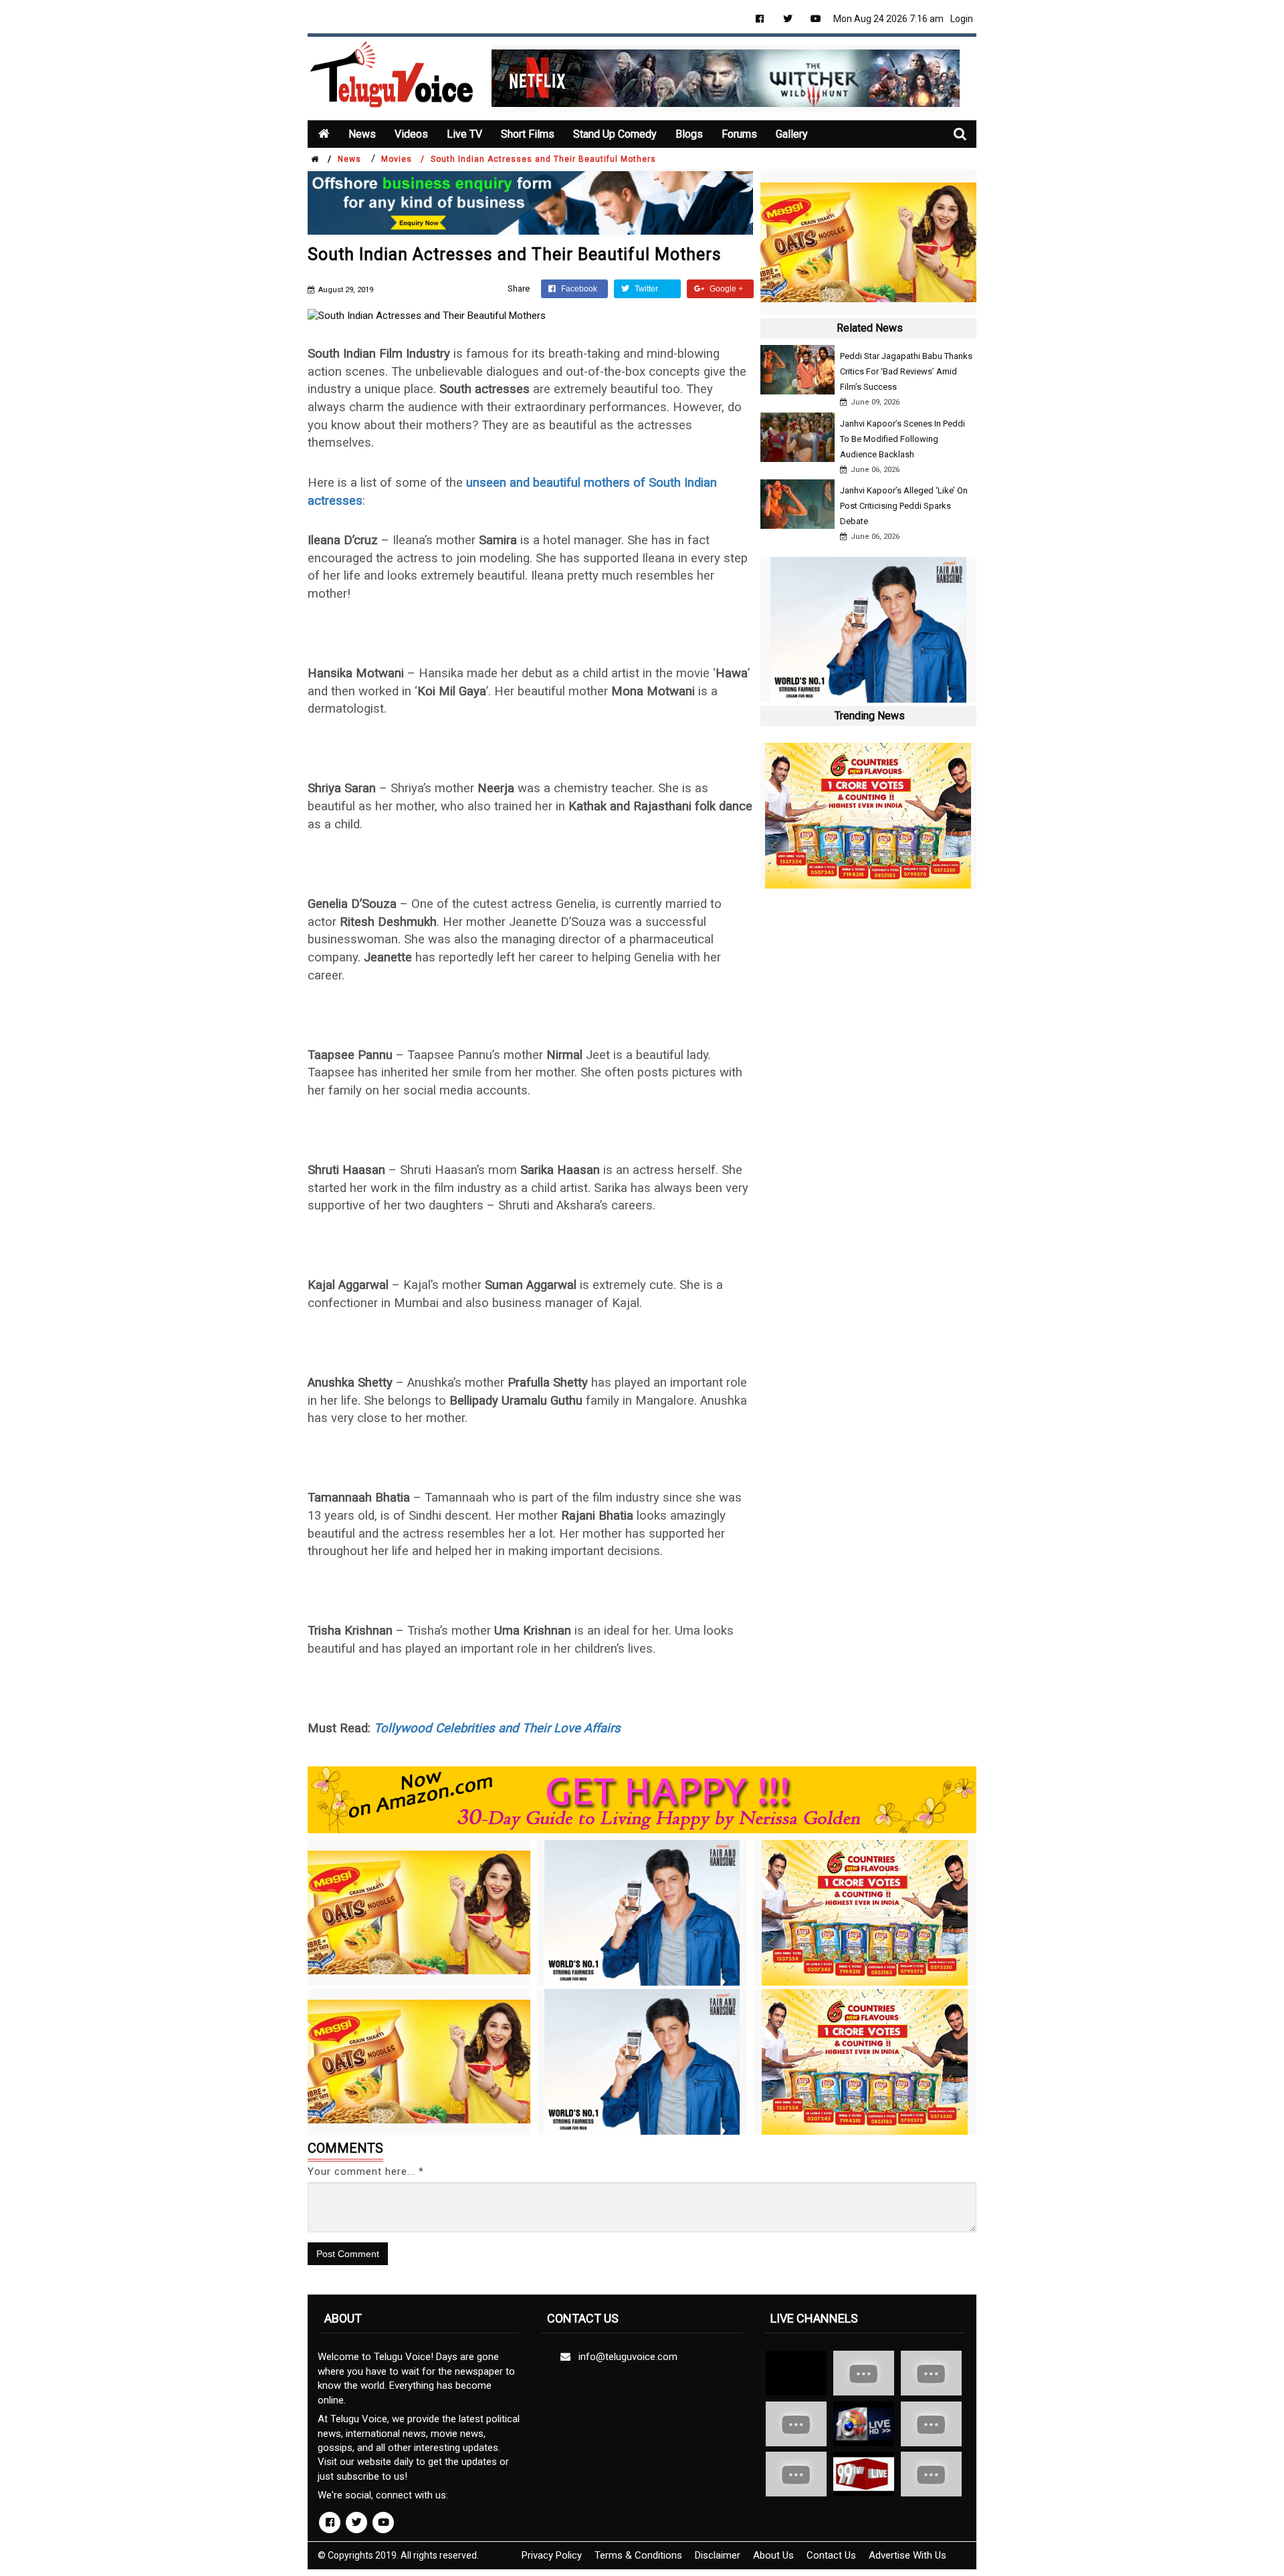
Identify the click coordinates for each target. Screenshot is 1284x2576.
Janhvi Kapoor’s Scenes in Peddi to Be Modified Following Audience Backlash (902, 439)
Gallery (792, 134)
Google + (725, 289)
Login (962, 19)
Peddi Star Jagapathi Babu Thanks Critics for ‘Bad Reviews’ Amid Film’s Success (906, 371)
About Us (773, 2555)
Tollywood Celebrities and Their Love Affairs (497, 1728)
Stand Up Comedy (615, 134)
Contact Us (831, 2555)
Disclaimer (718, 2555)
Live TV (464, 134)
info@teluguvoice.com (625, 2357)
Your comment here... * (366, 2172)
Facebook (578, 289)
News (362, 134)
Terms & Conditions (638, 2555)
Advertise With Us (907, 2555)
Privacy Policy (552, 2555)
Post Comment (348, 2254)
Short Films (528, 134)
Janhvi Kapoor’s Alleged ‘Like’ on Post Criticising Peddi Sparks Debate (904, 506)
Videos (411, 134)
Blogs (689, 134)
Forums (739, 134)
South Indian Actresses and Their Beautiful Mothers (543, 159)
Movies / (403, 159)
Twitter (645, 289)
